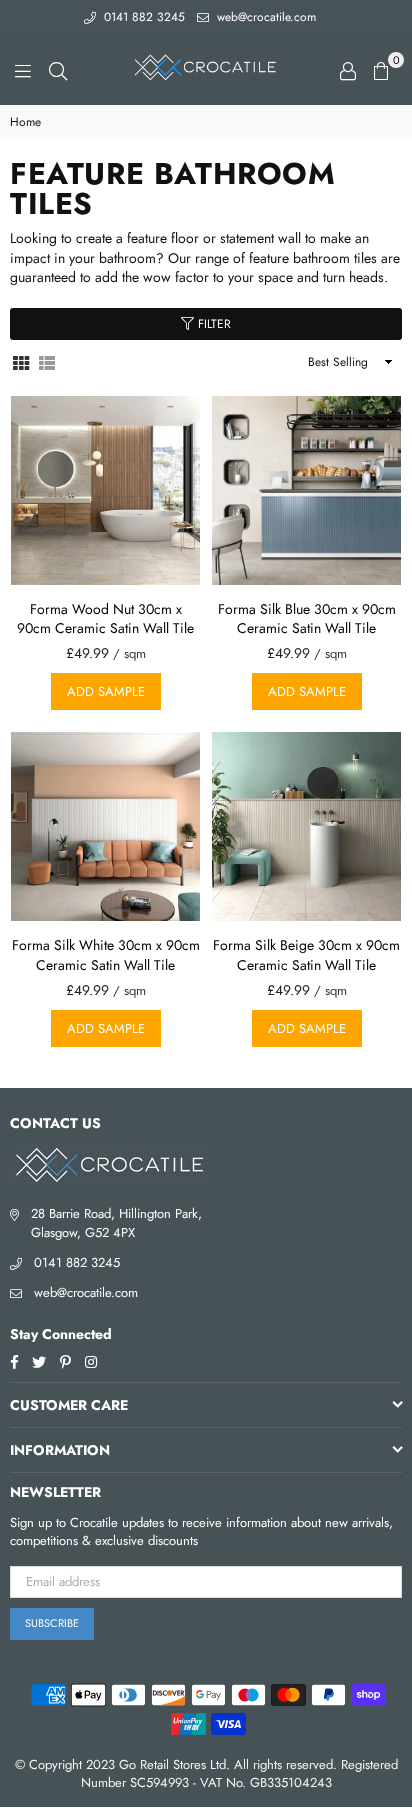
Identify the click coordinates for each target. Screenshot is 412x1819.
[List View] (47, 361)
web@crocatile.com (264, 17)
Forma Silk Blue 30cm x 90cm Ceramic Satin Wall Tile (307, 619)
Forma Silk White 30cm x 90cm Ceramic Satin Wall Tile (106, 955)
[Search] (58, 70)
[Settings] (348, 70)
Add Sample (106, 691)
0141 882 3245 (142, 17)
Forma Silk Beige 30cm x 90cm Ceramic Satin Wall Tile (306, 955)
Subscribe (52, 1623)
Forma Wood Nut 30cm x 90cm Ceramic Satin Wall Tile (105, 619)
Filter (212, 324)
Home (25, 122)
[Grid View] (21, 361)
